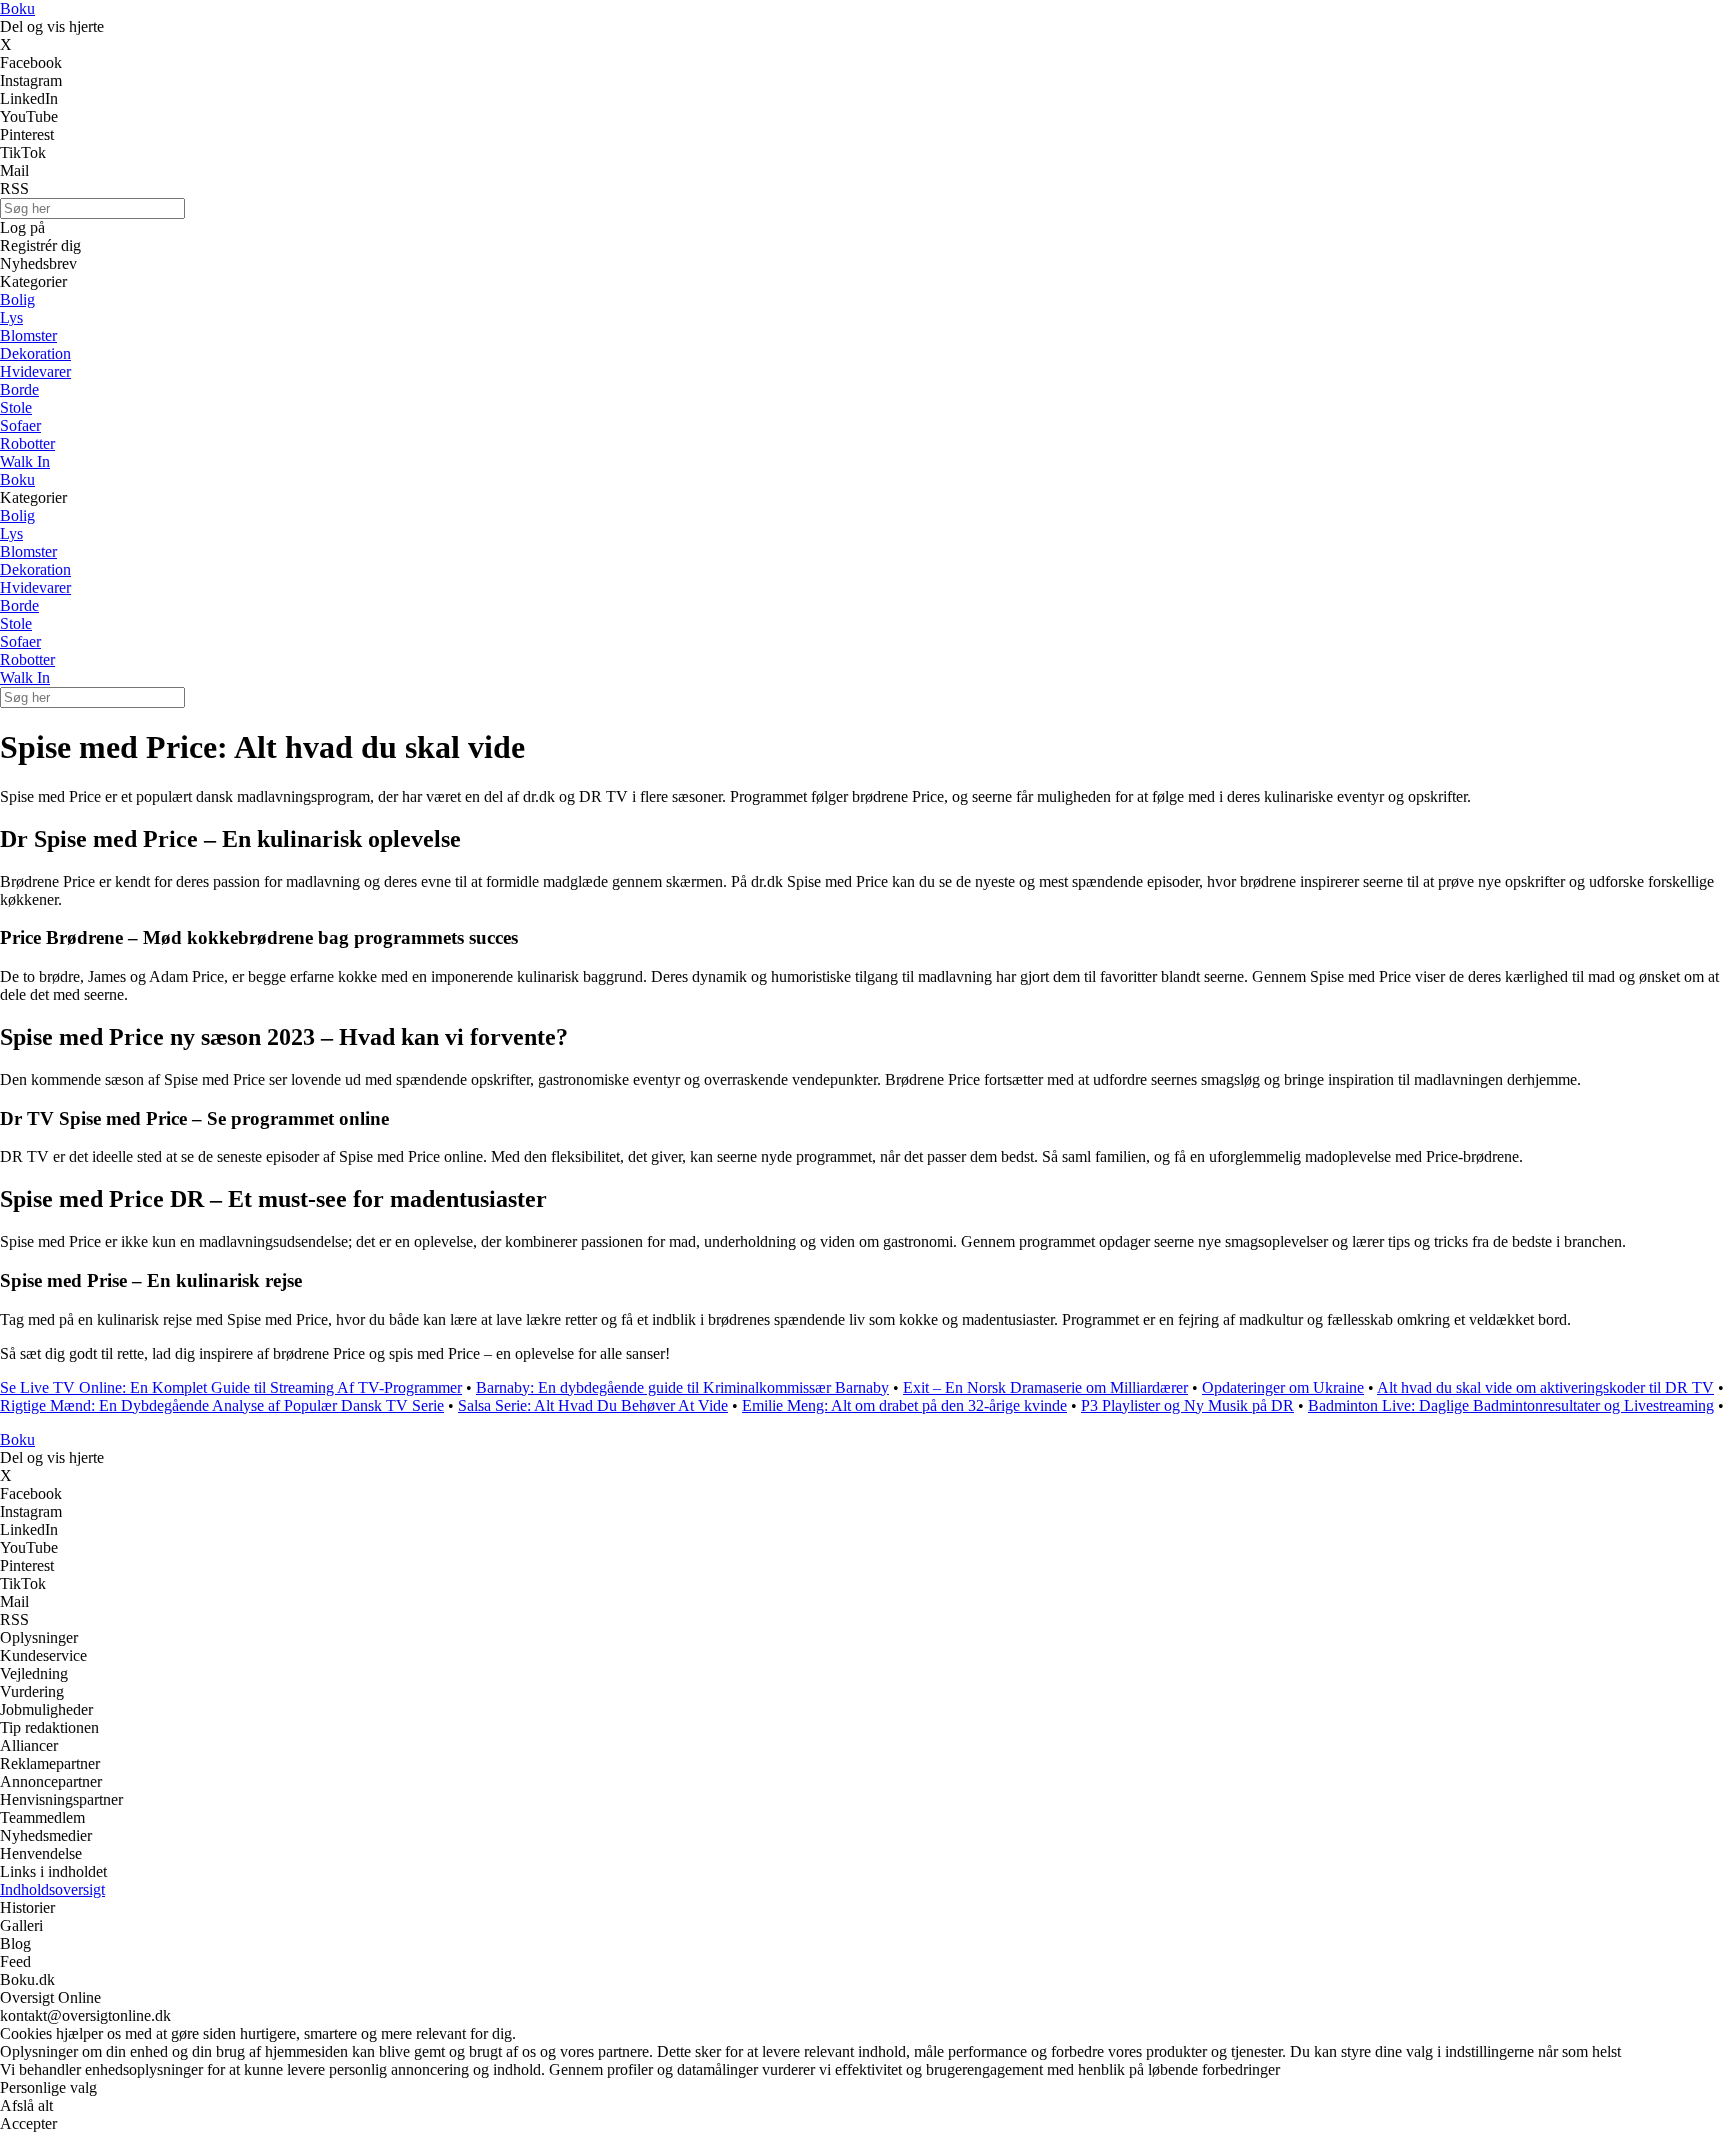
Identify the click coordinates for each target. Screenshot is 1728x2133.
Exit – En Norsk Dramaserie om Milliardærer (1045, 1387)
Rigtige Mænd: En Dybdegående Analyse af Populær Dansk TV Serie (222, 1405)
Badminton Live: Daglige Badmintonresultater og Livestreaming (1511, 1405)
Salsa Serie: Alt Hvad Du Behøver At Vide (593, 1405)
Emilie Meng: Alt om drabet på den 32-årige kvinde (904, 1405)
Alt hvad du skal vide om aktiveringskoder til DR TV (1545, 1387)
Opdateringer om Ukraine (1283, 1387)
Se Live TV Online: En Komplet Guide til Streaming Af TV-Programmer (231, 1387)
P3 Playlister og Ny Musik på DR (1187, 1405)
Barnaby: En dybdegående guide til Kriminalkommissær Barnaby (682, 1387)
